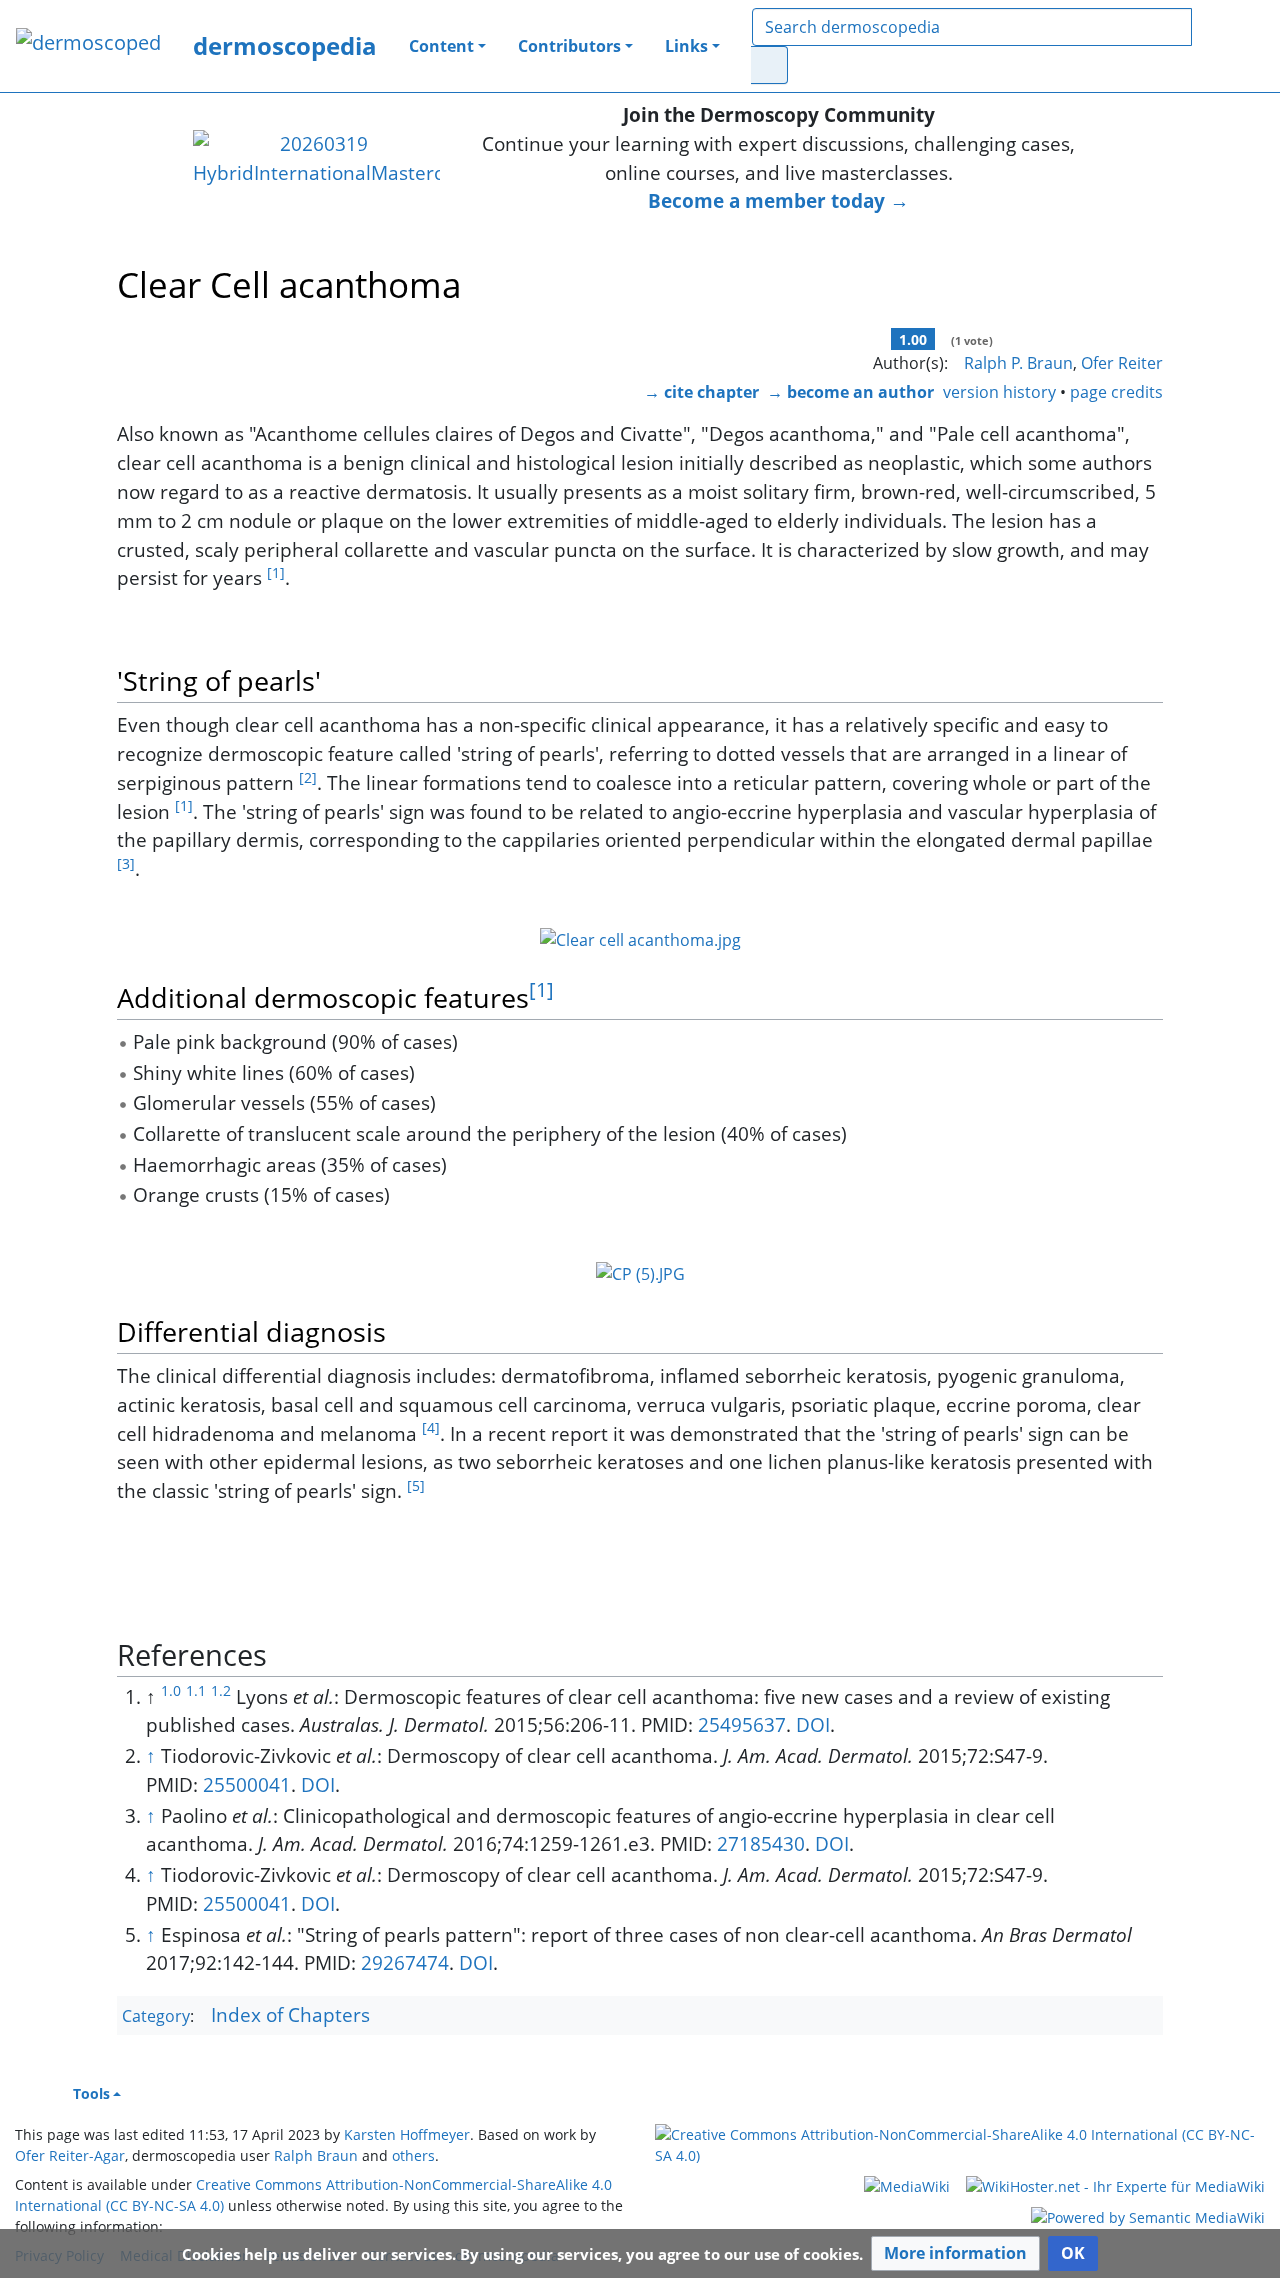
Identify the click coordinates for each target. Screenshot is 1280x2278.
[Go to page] (769, 65)
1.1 (196, 1690)
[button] (955, 2253)
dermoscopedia (285, 45)
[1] (276, 572)
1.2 (221, 1690)
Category (156, 2016)
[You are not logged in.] (1238, 46)
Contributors (569, 46)
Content (441, 46)
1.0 (171, 1690)
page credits (1116, 392)
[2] (308, 777)
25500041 (247, 1784)
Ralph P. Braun (1018, 363)
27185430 (761, 1843)
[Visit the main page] (88, 44)
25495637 (742, 1724)
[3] (126, 863)
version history (999, 392)
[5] (416, 1485)
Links (686, 46)
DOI (813, 1724)
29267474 (405, 1962)
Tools (91, 2093)
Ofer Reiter (1122, 363)
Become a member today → (778, 200)
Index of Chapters (290, 2014)
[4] (431, 1427)
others (413, 2155)
